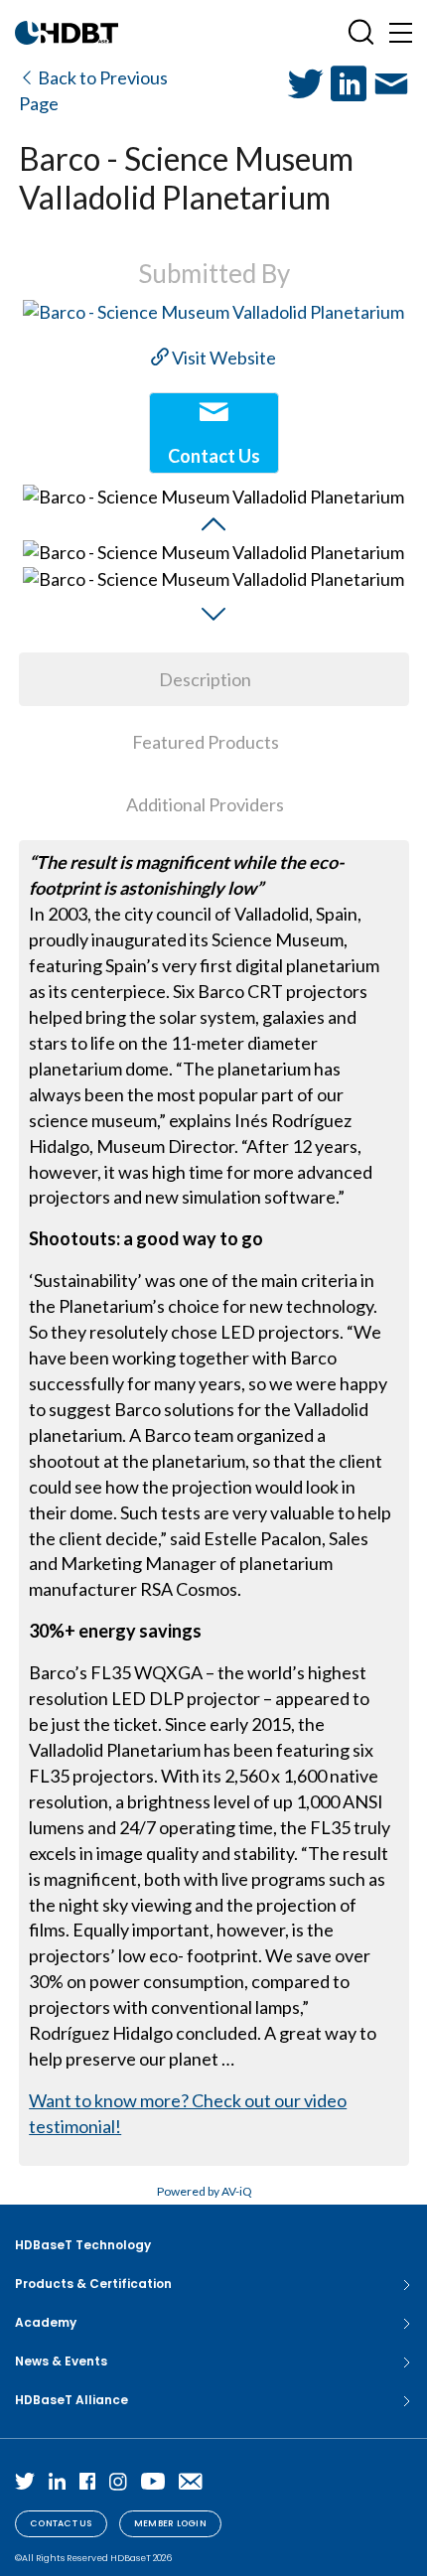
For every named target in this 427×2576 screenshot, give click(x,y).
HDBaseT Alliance (71, 2400)
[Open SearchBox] (361, 32)
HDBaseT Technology (83, 2245)
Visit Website (222, 358)
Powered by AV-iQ (205, 2191)
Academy (46, 2322)
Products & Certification (93, 2284)
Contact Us (61, 2523)
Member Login (170, 2523)
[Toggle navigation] (401, 32)
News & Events (61, 2361)
